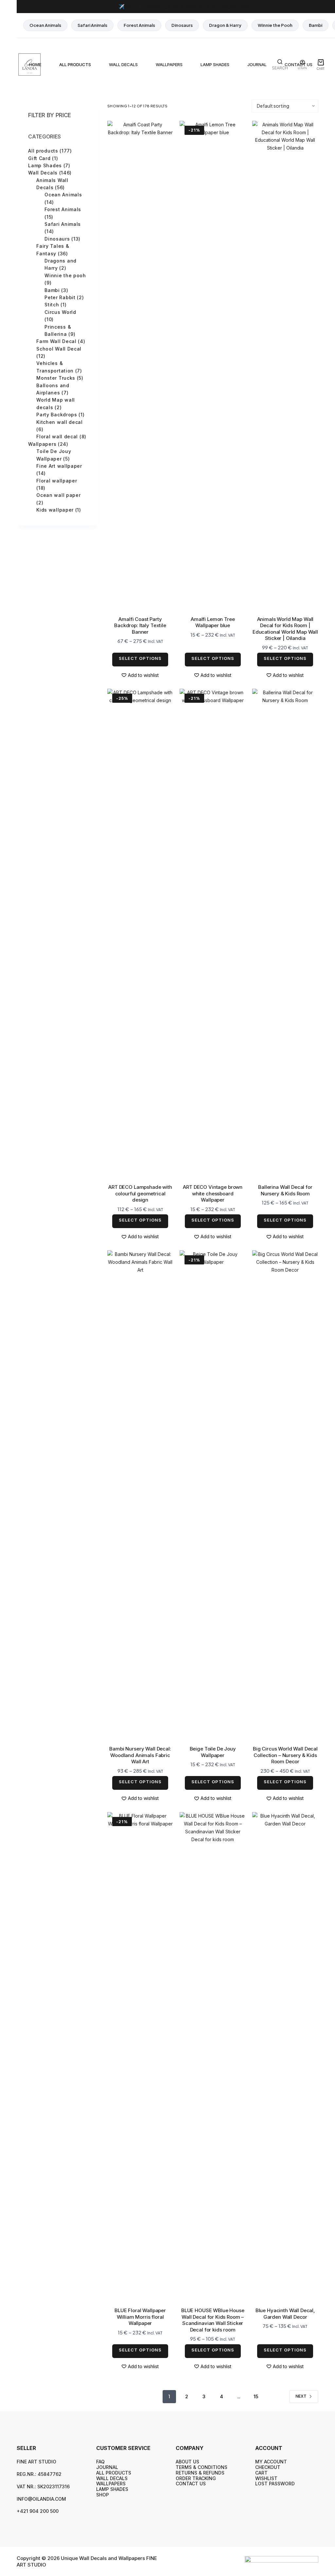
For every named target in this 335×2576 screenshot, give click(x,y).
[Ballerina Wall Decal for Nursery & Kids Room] (285, 934)
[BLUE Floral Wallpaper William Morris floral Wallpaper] (140, 2058)
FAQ (100, 2462)
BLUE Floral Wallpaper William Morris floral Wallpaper (140, 2317)
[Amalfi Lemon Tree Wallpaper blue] (213, 366)
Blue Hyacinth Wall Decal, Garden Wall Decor (285, 2314)
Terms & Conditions (202, 2467)
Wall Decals (123, 64)
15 (256, 2396)
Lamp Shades (215, 64)
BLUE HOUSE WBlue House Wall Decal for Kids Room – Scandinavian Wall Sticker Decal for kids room (213, 2320)
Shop (103, 2495)
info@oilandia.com (41, 2499)
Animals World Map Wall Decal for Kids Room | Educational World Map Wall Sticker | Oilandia (285, 629)
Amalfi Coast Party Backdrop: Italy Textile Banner (140, 626)
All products (75, 64)
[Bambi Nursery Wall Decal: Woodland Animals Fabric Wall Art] (140, 1496)
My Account (271, 2462)
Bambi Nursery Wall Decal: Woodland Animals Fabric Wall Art (140, 1755)
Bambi (316, 25)
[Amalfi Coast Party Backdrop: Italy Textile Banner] (140, 366)
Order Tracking (196, 2478)
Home (35, 64)
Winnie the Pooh (275, 25)
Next (301, 2396)
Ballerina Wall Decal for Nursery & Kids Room (285, 1190)
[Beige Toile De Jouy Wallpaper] (213, 1496)
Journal (257, 64)
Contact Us (191, 2484)
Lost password (275, 2484)
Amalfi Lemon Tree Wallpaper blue (213, 622)
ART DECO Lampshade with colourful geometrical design (140, 1193)
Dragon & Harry (225, 25)
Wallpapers (169, 64)
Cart (261, 2473)
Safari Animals (92, 25)
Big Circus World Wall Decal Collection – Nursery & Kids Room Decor (285, 1755)
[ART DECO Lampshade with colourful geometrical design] (140, 934)
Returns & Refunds (200, 2473)
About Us (187, 2462)
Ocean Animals (45, 25)
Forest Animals (139, 25)
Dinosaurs (182, 25)
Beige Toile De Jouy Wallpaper (213, 1752)
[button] (140, 675)
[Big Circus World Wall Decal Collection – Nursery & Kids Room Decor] (285, 1496)
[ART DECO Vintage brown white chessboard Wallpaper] (213, 934)
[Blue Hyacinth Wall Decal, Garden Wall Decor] (285, 2058)
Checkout (268, 2467)
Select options (140, 658)
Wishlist (266, 2478)
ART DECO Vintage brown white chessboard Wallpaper (213, 1193)
